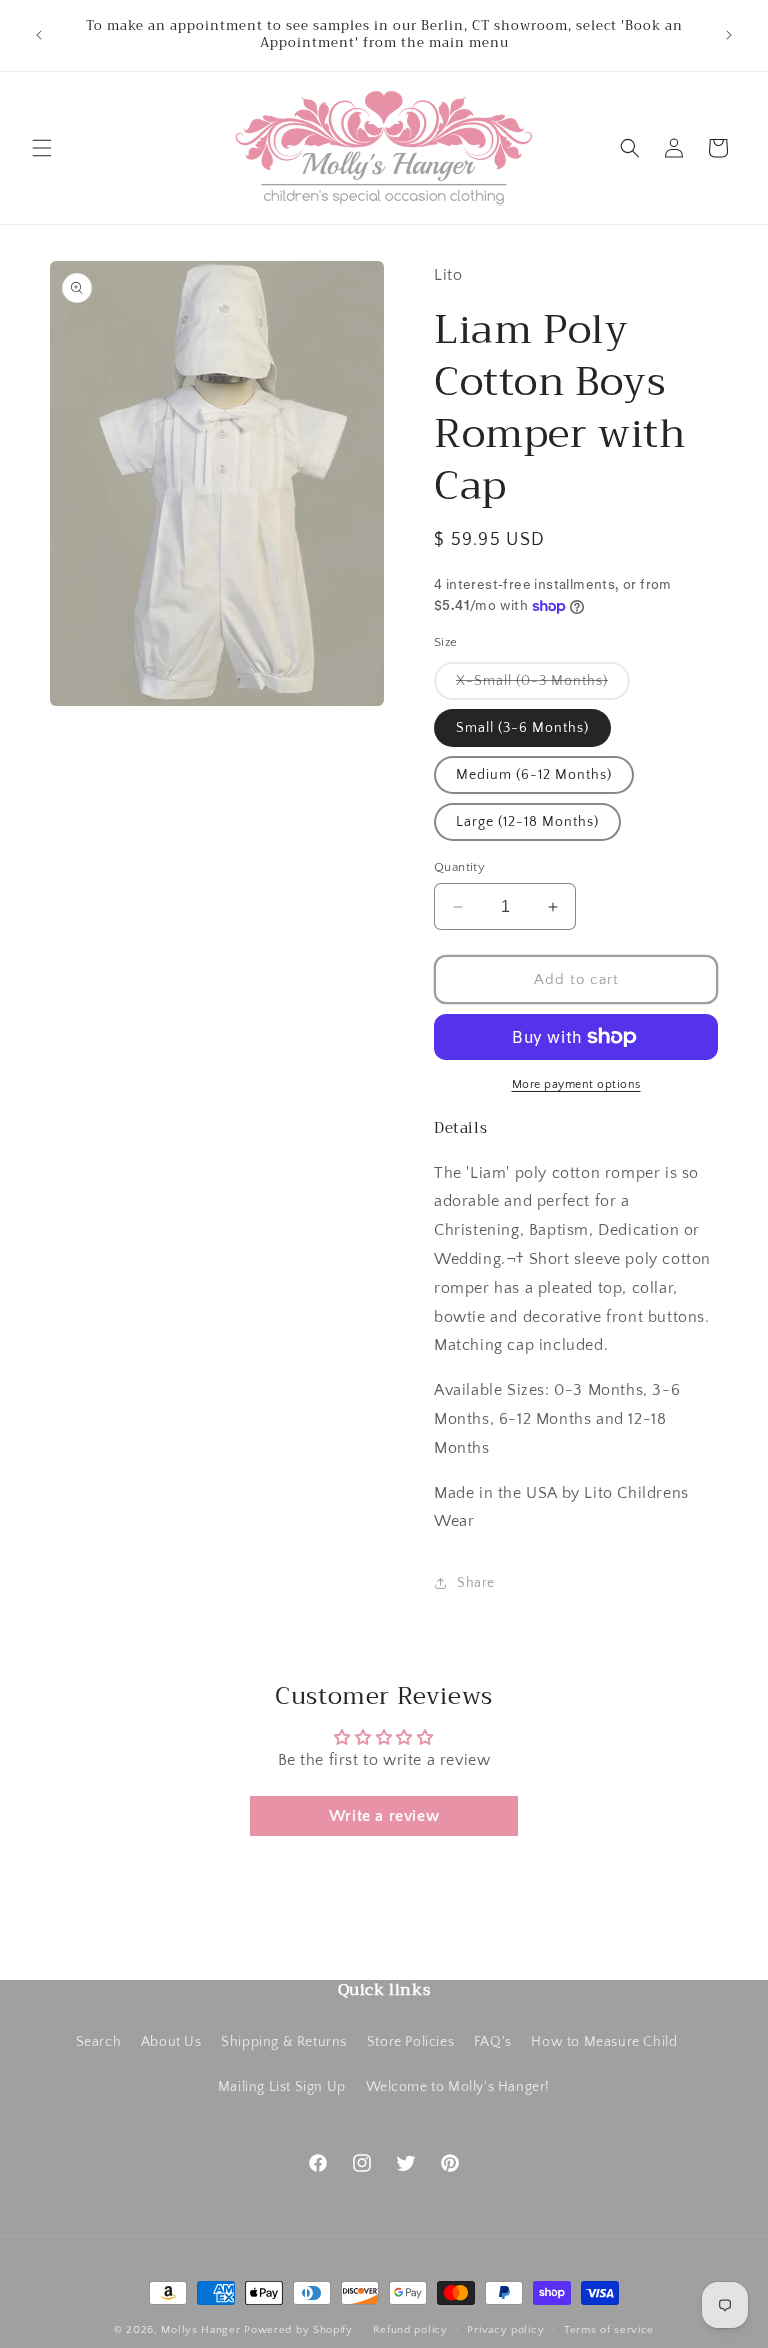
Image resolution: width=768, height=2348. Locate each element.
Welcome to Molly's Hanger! (458, 2087)
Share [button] (476, 1583)
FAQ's (493, 2042)
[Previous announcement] (39, 35)
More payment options (576, 1084)
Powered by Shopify (298, 2330)
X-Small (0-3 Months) (543, 686)
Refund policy (410, 2330)
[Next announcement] (729, 35)
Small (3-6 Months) (522, 728)
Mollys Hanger (200, 2330)
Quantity (459, 867)
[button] (42, 148)
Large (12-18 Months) (527, 822)
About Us (171, 2042)
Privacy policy (505, 2330)
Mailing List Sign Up (282, 2087)
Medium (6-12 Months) (534, 775)
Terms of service (609, 2330)
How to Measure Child (604, 2042)
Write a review (384, 1816)
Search (99, 2042)
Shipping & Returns (284, 2042)
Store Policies (410, 2042)
